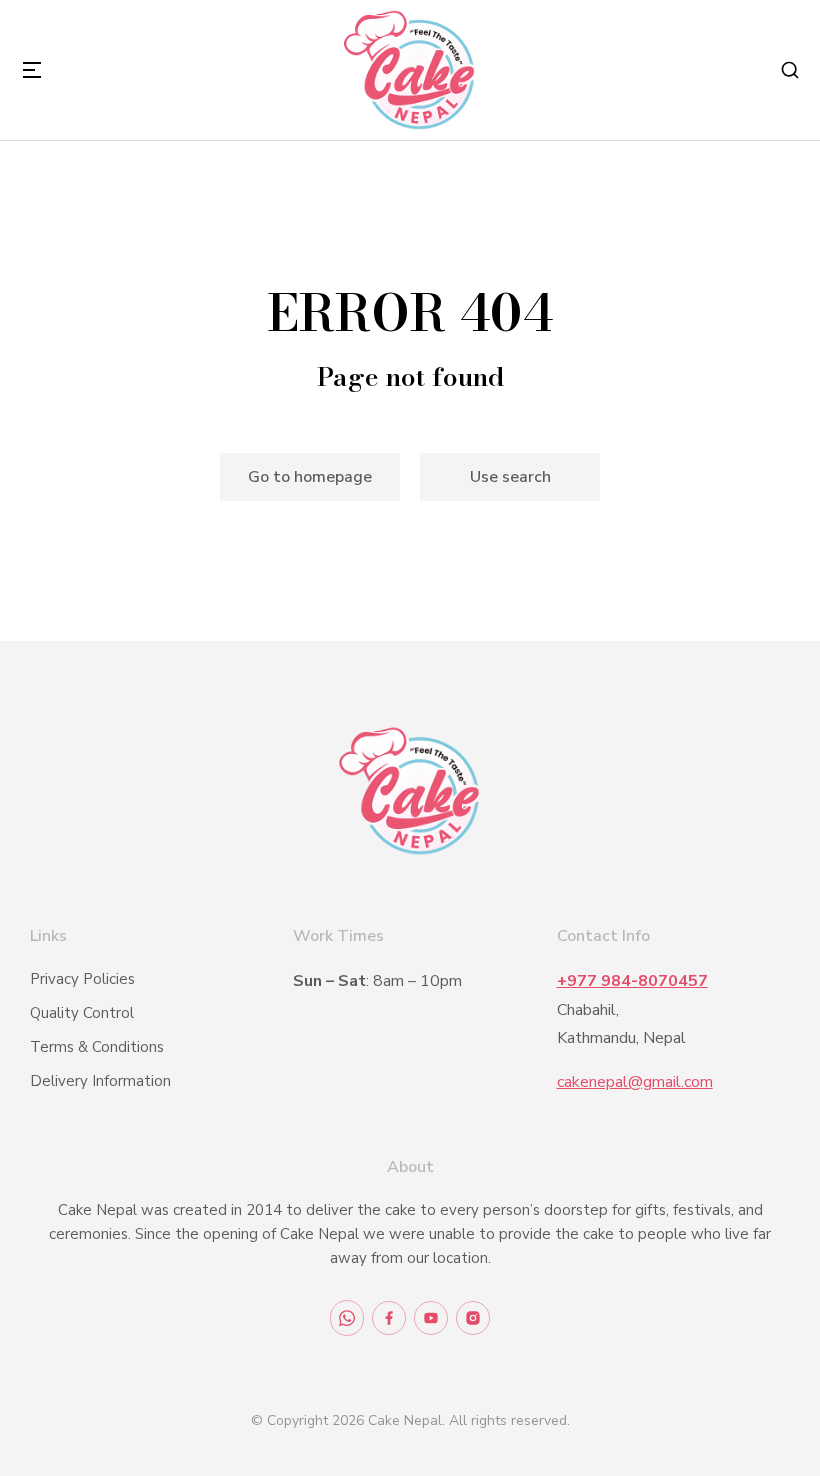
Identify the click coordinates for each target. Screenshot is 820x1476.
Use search (510, 477)
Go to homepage (310, 477)
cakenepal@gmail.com (635, 1082)
